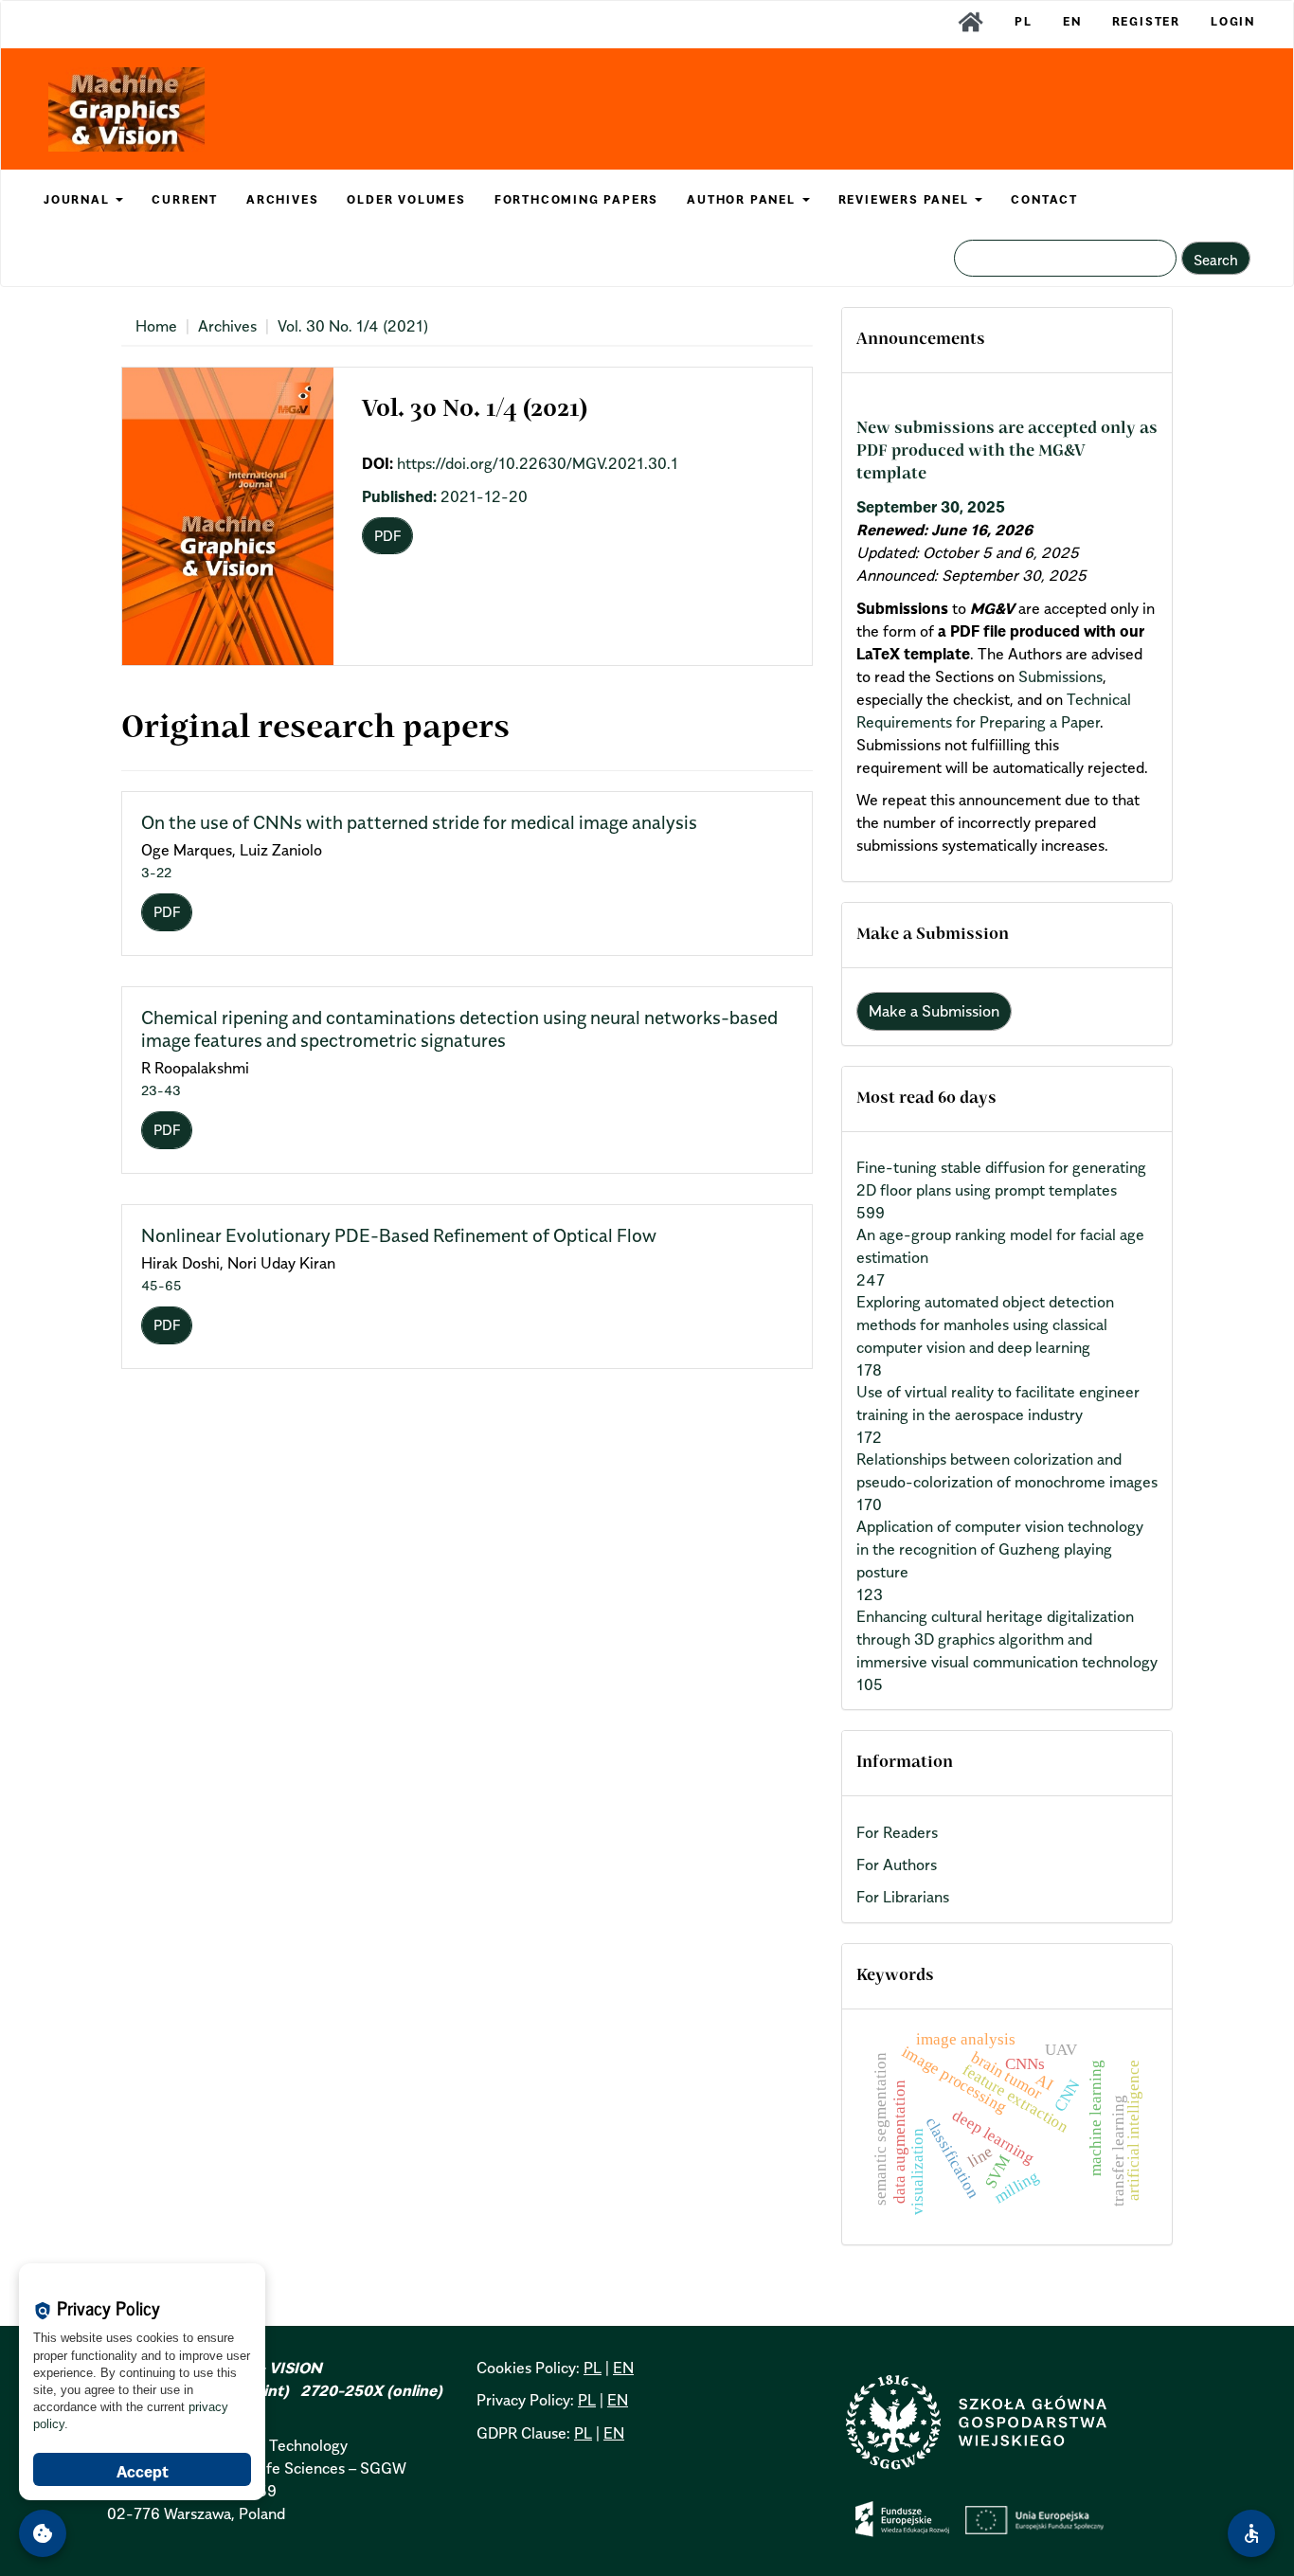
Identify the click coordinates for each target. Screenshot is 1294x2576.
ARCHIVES (282, 199)
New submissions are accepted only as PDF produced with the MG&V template (1007, 452)
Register (1146, 21)
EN (1072, 21)
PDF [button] (387, 535)
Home (156, 326)
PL (1024, 21)
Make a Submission (934, 1011)
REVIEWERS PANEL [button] (906, 199)
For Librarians (903, 1897)
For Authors (897, 1864)
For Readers (897, 1832)
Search (1216, 260)
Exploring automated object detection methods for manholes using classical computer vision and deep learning (985, 1324)
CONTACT (1044, 199)
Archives (227, 326)
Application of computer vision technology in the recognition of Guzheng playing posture (1000, 1549)
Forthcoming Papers (576, 199)
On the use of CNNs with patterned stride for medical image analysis (419, 822)
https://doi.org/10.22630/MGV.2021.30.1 (538, 463)
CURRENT (185, 199)
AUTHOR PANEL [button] (743, 199)
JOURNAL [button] (79, 199)
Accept (143, 2472)
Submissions (1060, 676)
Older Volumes (406, 199)
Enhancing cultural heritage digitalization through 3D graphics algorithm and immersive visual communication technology (1007, 1639)
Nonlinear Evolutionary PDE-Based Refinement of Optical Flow (399, 1235)
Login (1233, 21)
